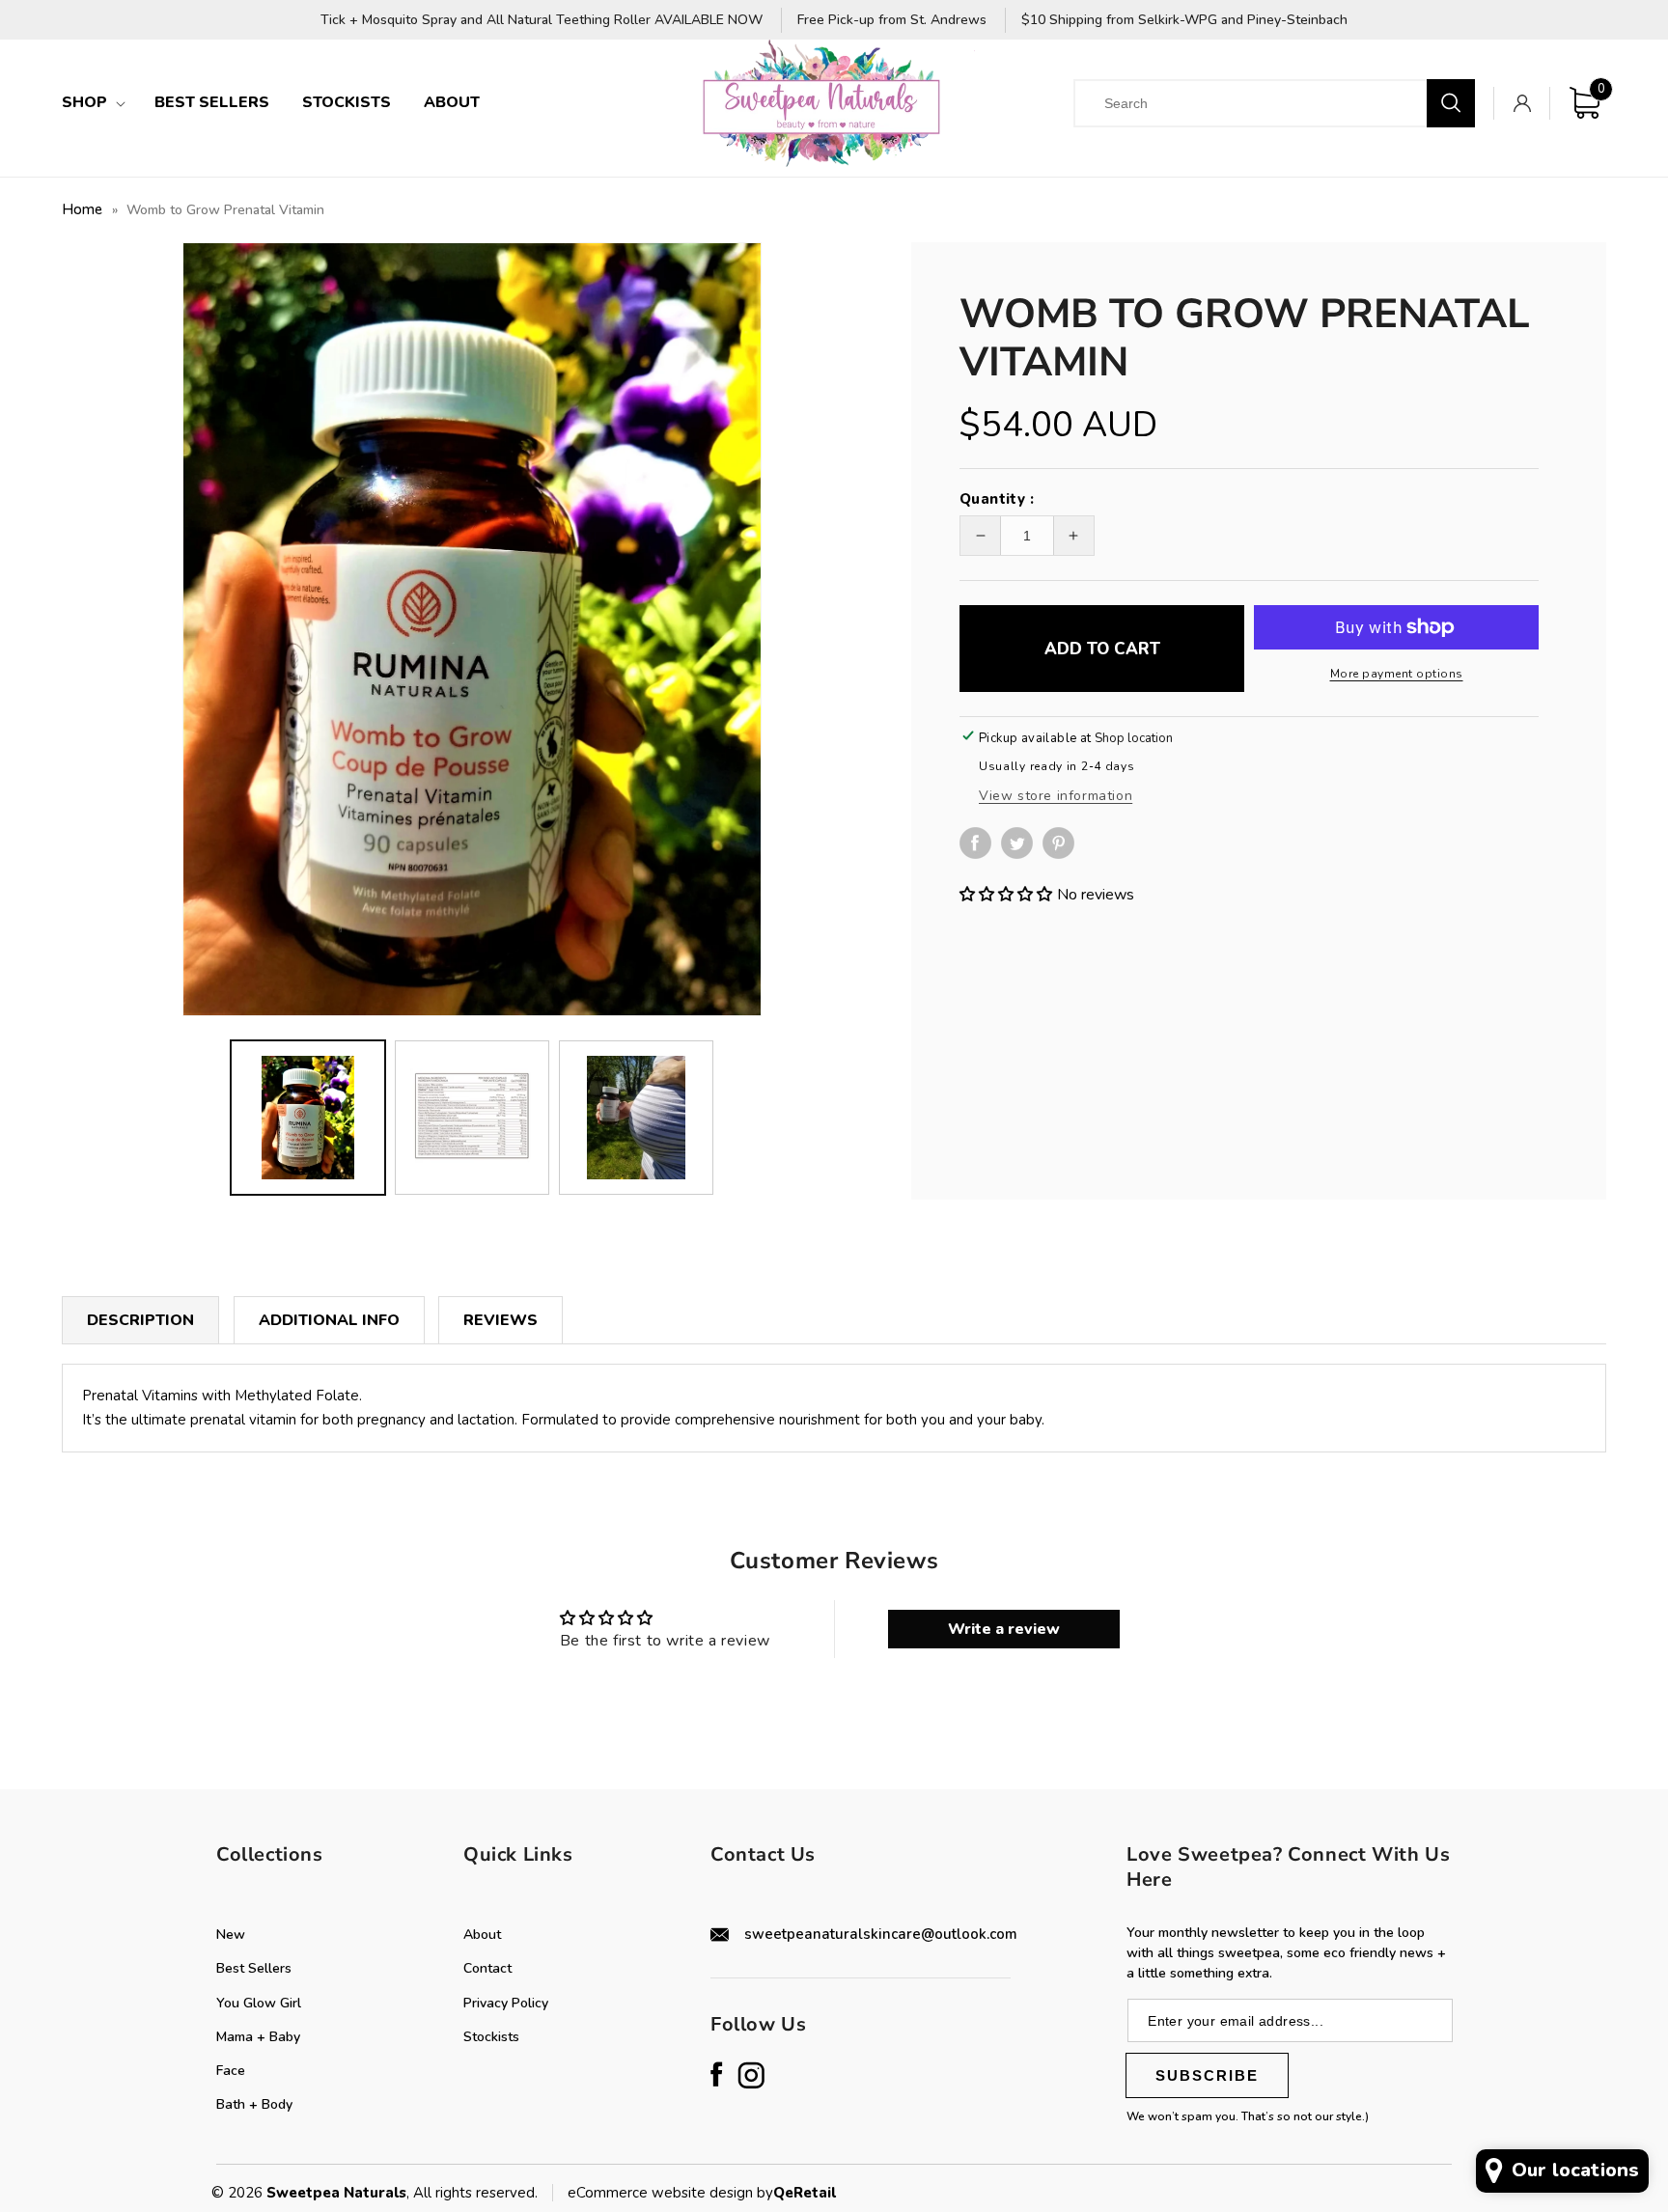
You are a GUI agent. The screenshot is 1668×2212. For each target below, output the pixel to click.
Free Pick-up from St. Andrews (892, 21)
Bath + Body (254, 2104)
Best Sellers (254, 1968)
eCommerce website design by (670, 2193)
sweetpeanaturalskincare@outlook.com (881, 1934)
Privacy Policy (506, 2003)
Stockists (491, 2037)
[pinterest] (1063, 854)
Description (140, 1320)
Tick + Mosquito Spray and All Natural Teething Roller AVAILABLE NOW (542, 21)
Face (231, 2071)
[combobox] (1266, 103)
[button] (92, 103)
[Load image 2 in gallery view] (472, 1118)
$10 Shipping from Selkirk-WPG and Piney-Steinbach (1184, 21)
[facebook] (980, 854)
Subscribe (1207, 2075)
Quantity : (997, 499)
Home (82, 209)
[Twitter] (1022, 843)
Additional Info (329, 1320)
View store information (1056, 796)
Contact (487, 1968)
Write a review (1004, 1629)
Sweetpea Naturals (336, 2193)
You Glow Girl (259, 2003)
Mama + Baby (258, 2037)
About (482, 1935)
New (231, 1935)
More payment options (1397, 674)
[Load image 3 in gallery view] (636, 1118)
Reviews (500, 1320)
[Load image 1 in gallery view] (308, 1118)
